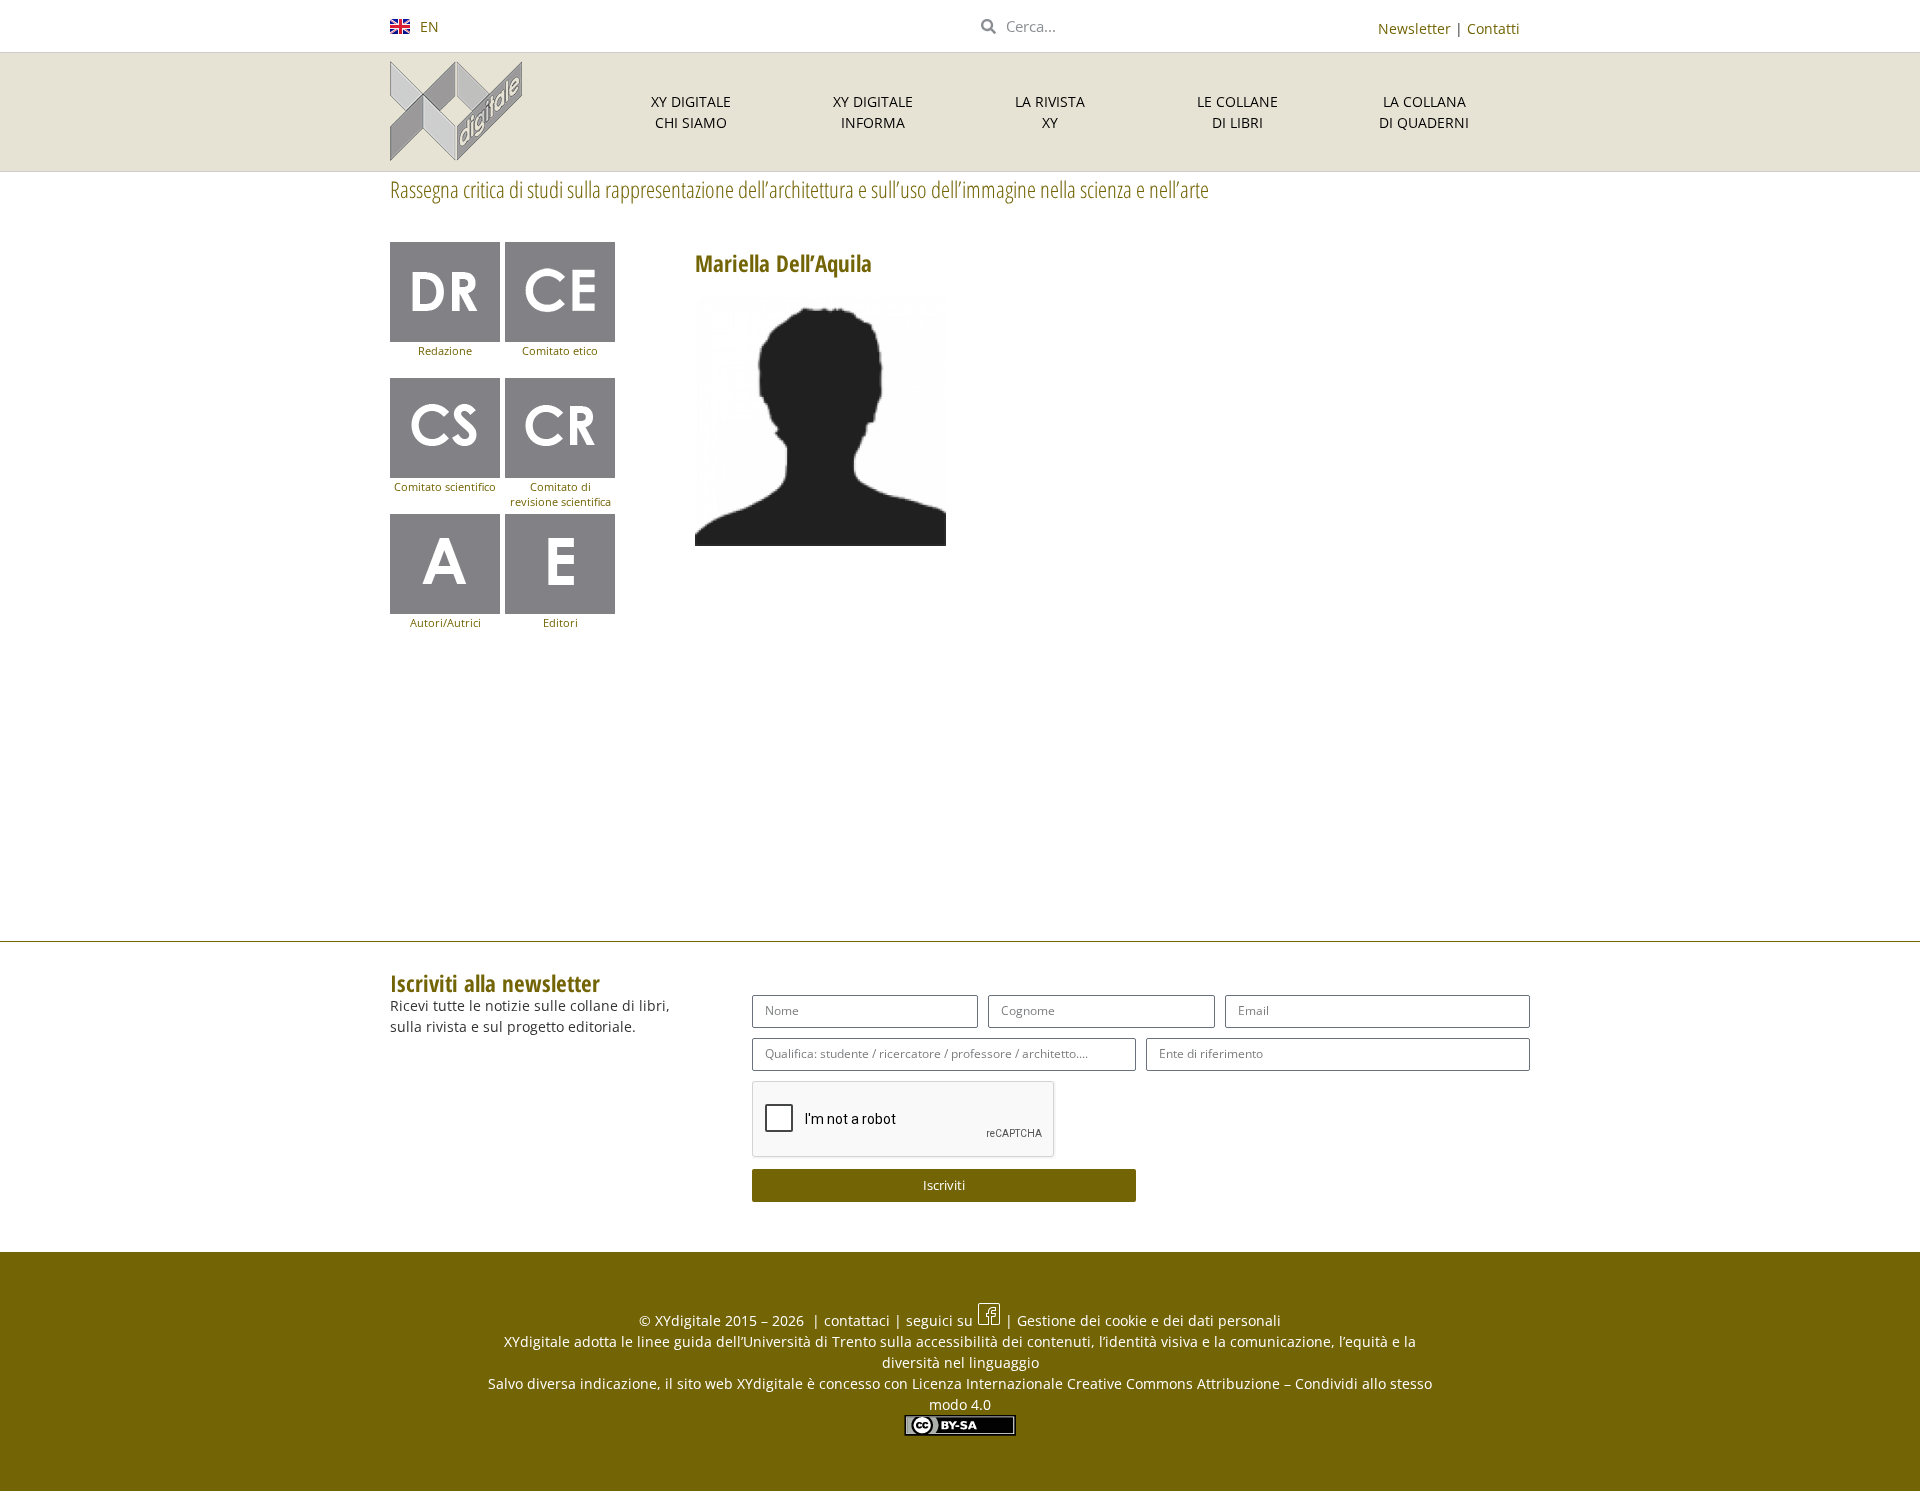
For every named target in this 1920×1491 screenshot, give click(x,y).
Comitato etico (560, 350)
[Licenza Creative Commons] (960, 1430)
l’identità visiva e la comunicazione (1215, 1341)
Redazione (445, 350)
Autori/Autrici (445, 622)
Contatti (1493, 28)
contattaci (859, 1320)
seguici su (941, 1320)
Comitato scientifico (445, 486)
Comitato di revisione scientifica (560, 494)
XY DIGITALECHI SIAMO (691, 112)
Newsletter (1414, 28)
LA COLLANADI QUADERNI (1424, 112)
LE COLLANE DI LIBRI (1237, 112)
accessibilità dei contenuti (1003, 1341)
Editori (560, 622)
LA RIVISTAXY (1050, 112)
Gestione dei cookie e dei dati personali (1147, 1320)
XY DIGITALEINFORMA (873, 112)
